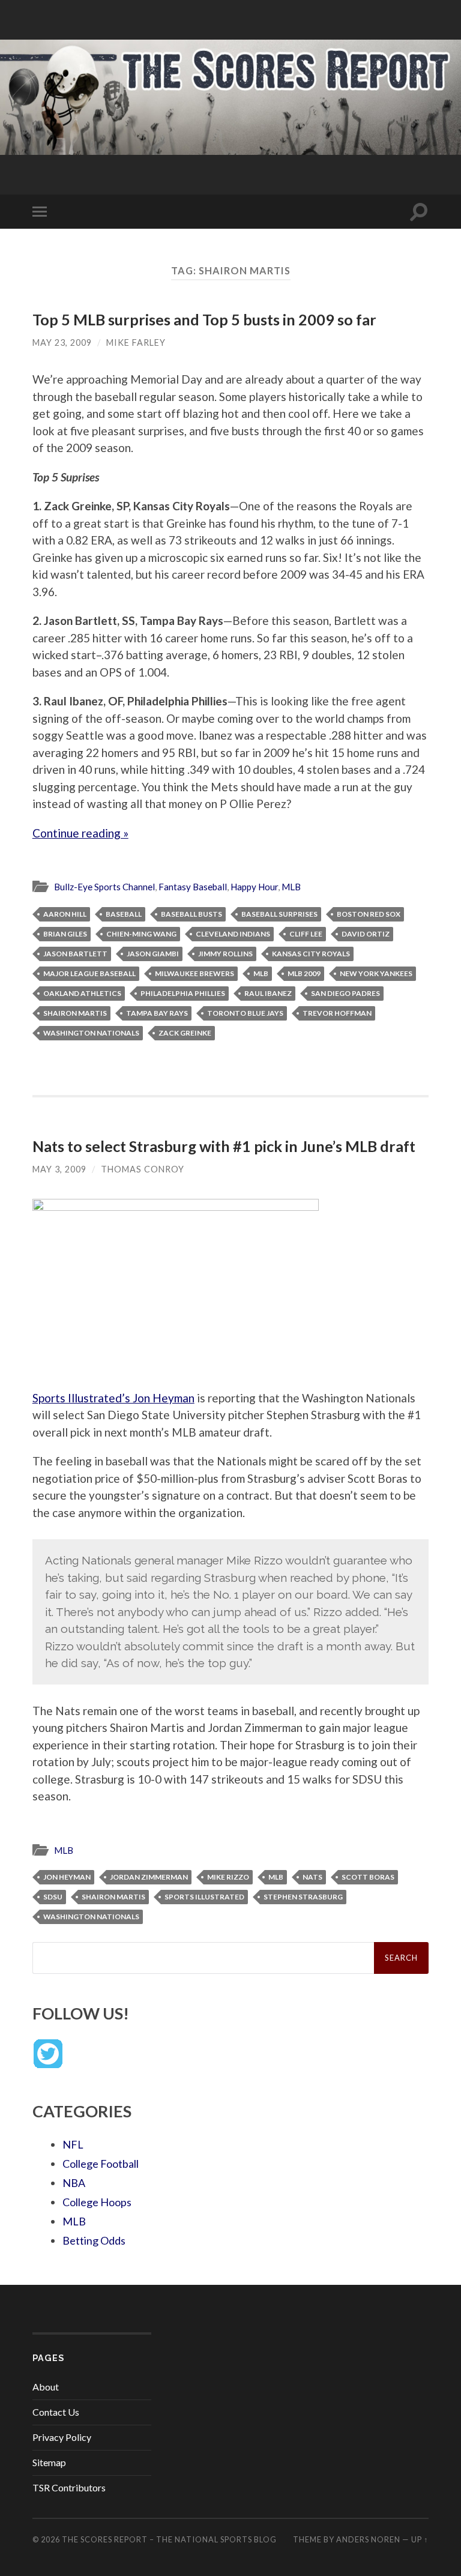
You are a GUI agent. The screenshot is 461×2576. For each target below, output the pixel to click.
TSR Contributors (69, 2487)
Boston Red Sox (369, 914)
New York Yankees (376, 973)
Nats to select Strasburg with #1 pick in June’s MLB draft (224, 1146)
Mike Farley (136, 342)
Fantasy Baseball (193, 887)
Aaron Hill (65, 914)
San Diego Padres (345, 993)
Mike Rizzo (228, 1877)
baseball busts (191, 914)
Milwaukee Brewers (194, 973)
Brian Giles (65, 934)
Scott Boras (368, 1877)
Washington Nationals (91, 1033)
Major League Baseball (89, 973)
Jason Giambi (153, 954)
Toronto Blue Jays (245, 1013)
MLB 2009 (304, 973)
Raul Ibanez (268, 993)
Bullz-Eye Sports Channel (104, 887)
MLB (291, 887)
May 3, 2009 (59, 1169)
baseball (124, 914)
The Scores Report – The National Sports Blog (169, 2539)
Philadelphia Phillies (183, 993)
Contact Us (56, 2412)
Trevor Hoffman (337, 1013)
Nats (312, 1877)
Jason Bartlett (75, 954)
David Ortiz (366, 934)
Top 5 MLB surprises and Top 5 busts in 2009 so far (204, 319)
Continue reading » (80, 833)
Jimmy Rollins (225, 954)
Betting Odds (94, 2240)
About (46, 2387)
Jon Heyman (67, 1877)
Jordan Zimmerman (149, 1877)
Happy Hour (254, 887)
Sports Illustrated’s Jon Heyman (113, 1398)
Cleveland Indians (233, 934)
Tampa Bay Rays (157, 1013)
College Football (101, 2164)
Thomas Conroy (143, 1169)
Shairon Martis (75, 1013)
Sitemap (49, 2462)
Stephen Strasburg (303, 1897)
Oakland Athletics (82, 993)
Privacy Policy (62, 2437)
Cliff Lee (306, 934)
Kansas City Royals (311, 954)
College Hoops (97, 2202)
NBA (74, 2183)
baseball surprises (279, 914)
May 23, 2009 (62, 342)
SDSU (53, 1897)
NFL (73, 2144)
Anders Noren (368, 2539)
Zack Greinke (185, 1033)
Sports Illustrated (204, 1897)
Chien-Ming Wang (141, 934)
